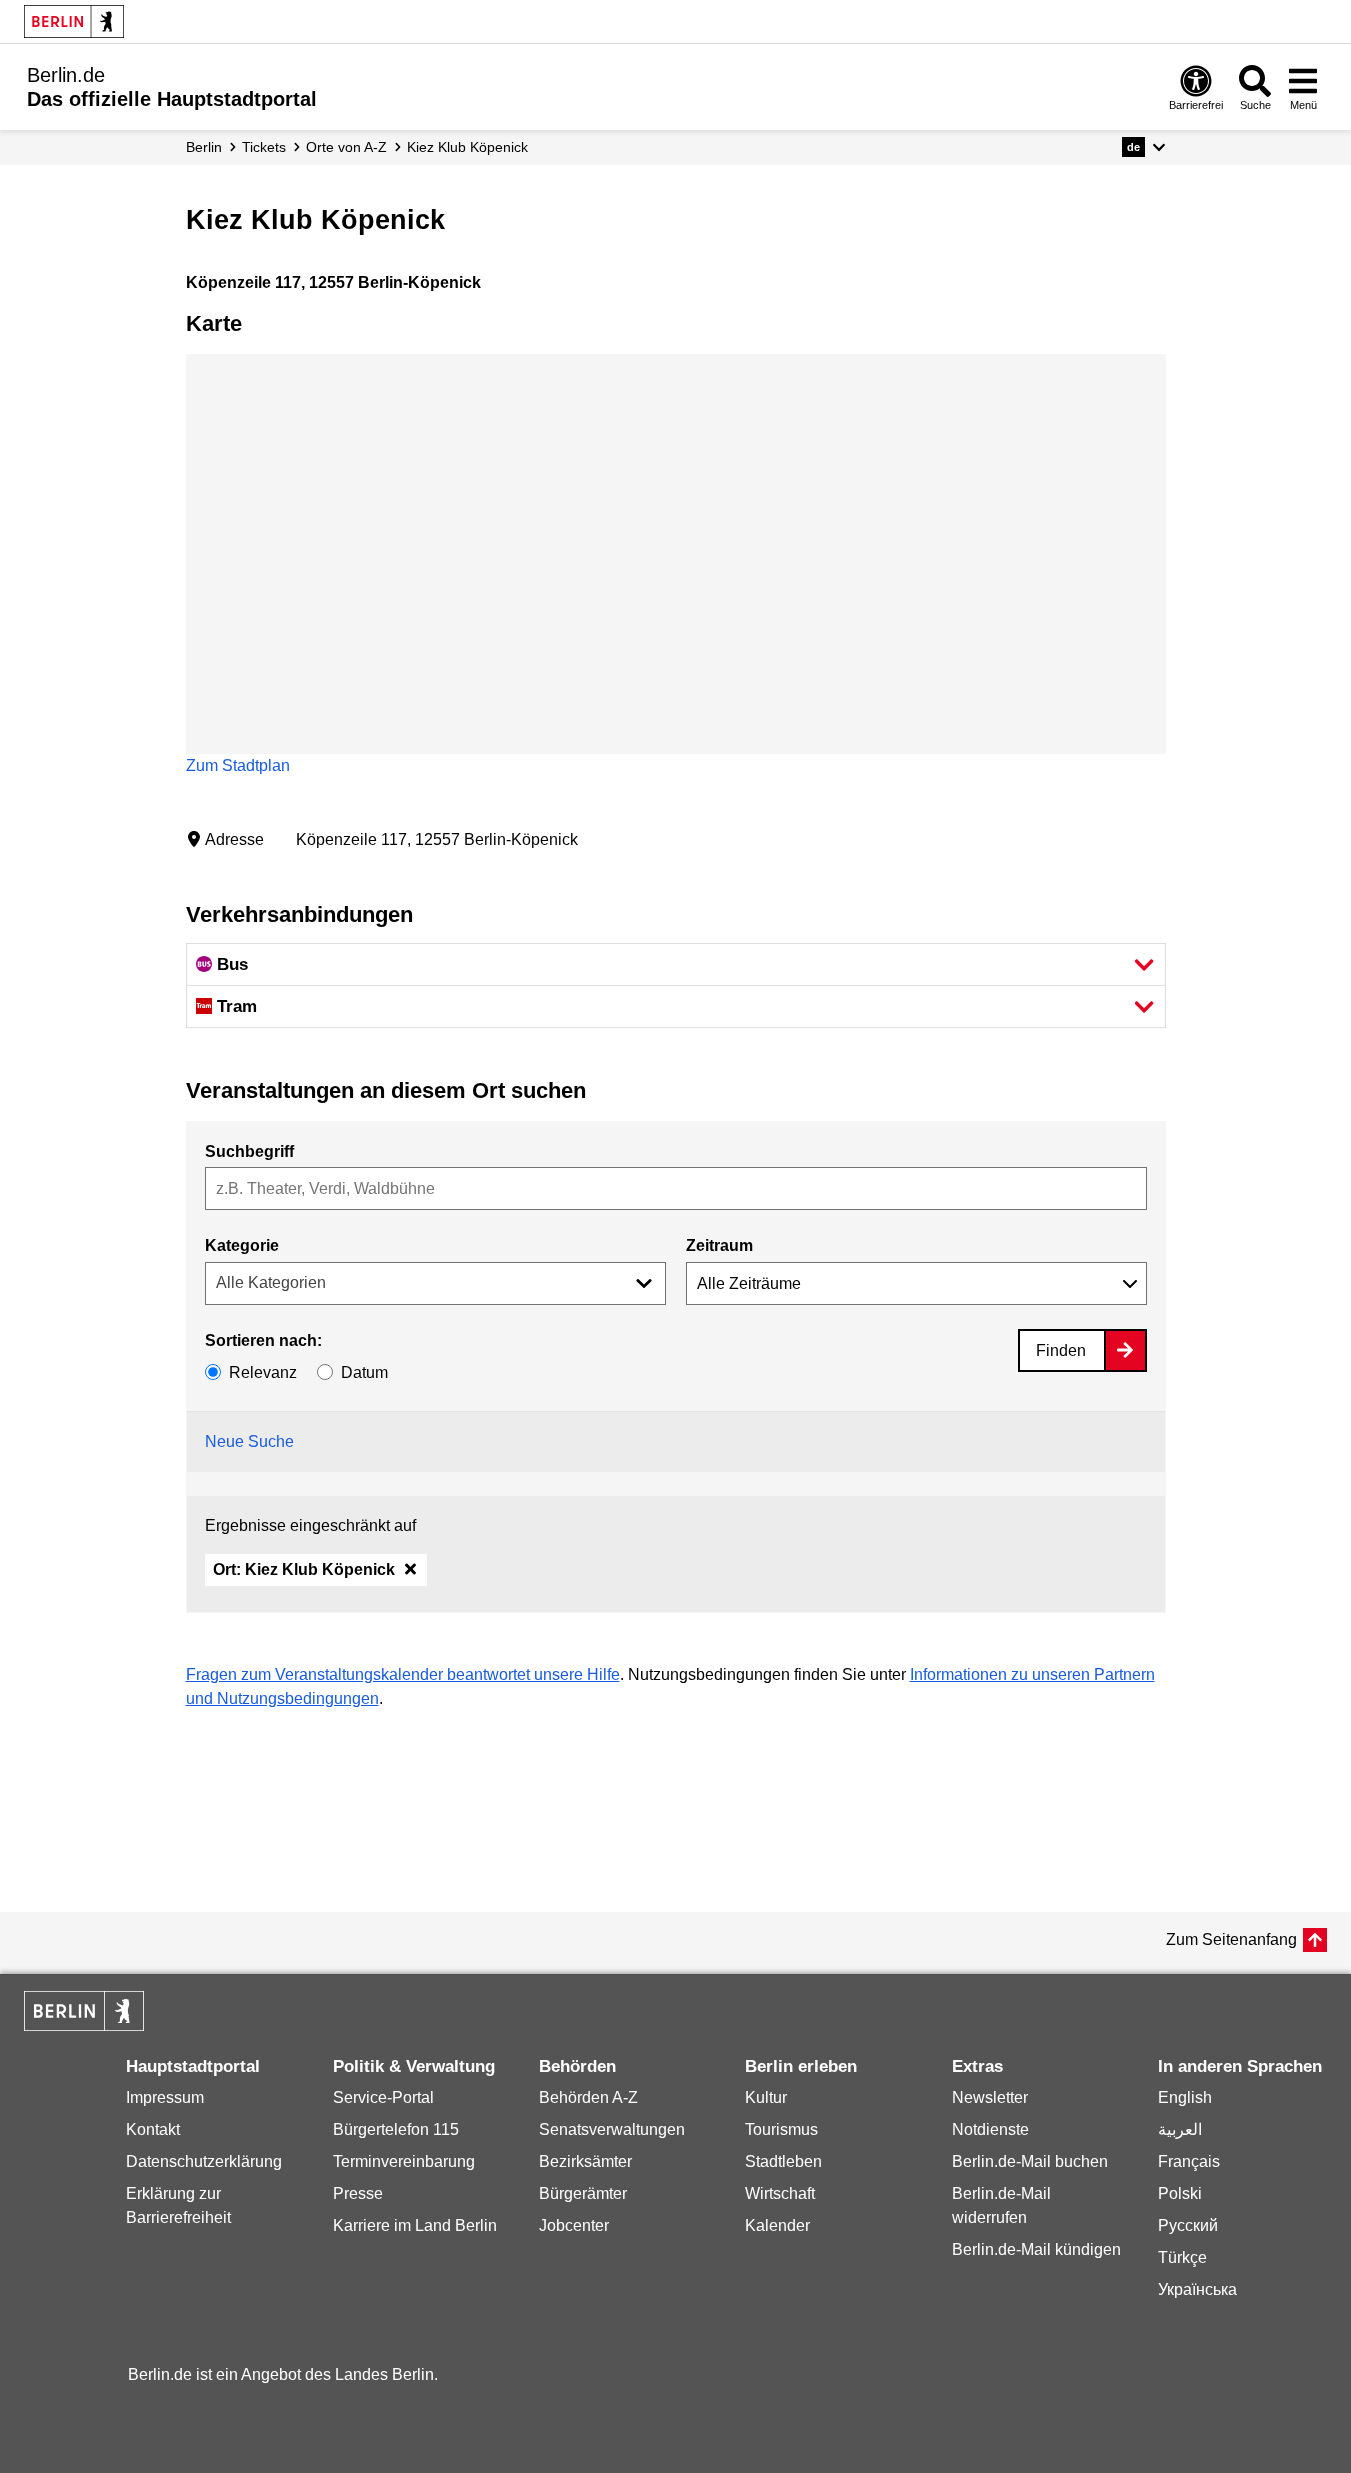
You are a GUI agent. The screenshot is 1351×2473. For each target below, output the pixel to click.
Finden (1061, 1350)
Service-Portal (383, 2097)
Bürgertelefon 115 (396, 2129)
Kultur (766, 2097)
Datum (364, 1372)
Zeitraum (719, 1245)
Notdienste (990, 2129)
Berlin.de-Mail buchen (1030, 2161)
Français (1189, 2161)
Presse (358, 2193)
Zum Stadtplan (238, 765)
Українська (1197, 2289)
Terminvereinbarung (404, 2161)
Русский (1188, 2225)
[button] (1143, 147)
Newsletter (990, 2097)
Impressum (165, 2097)
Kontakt (153, 2129)
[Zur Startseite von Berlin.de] (84, 2025)
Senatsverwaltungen (612, 2129)
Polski (1180, 2193)
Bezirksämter (585, 2161)
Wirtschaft (780, 2193)
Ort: (304, 1569)
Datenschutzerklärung (204, 2161)
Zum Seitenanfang (1231, 1939)
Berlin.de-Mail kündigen (1036, 2249)
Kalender (777, 2225)
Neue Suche (249, 1441)
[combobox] (676, 1188)
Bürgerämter (583, 2193)
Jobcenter (574, 2225)
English (1185, 2097)
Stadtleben (783, 2161)
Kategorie (242, 1245)
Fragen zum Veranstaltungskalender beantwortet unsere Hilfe (403, 1674)
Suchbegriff (249, 1151)
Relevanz (263, 1372)
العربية (1180, 2129)
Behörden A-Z (588, 2097)
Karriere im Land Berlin (415, 2225)
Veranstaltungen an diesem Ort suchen (386, 1090)
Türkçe (1182, 2257)
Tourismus (781, 2129)
